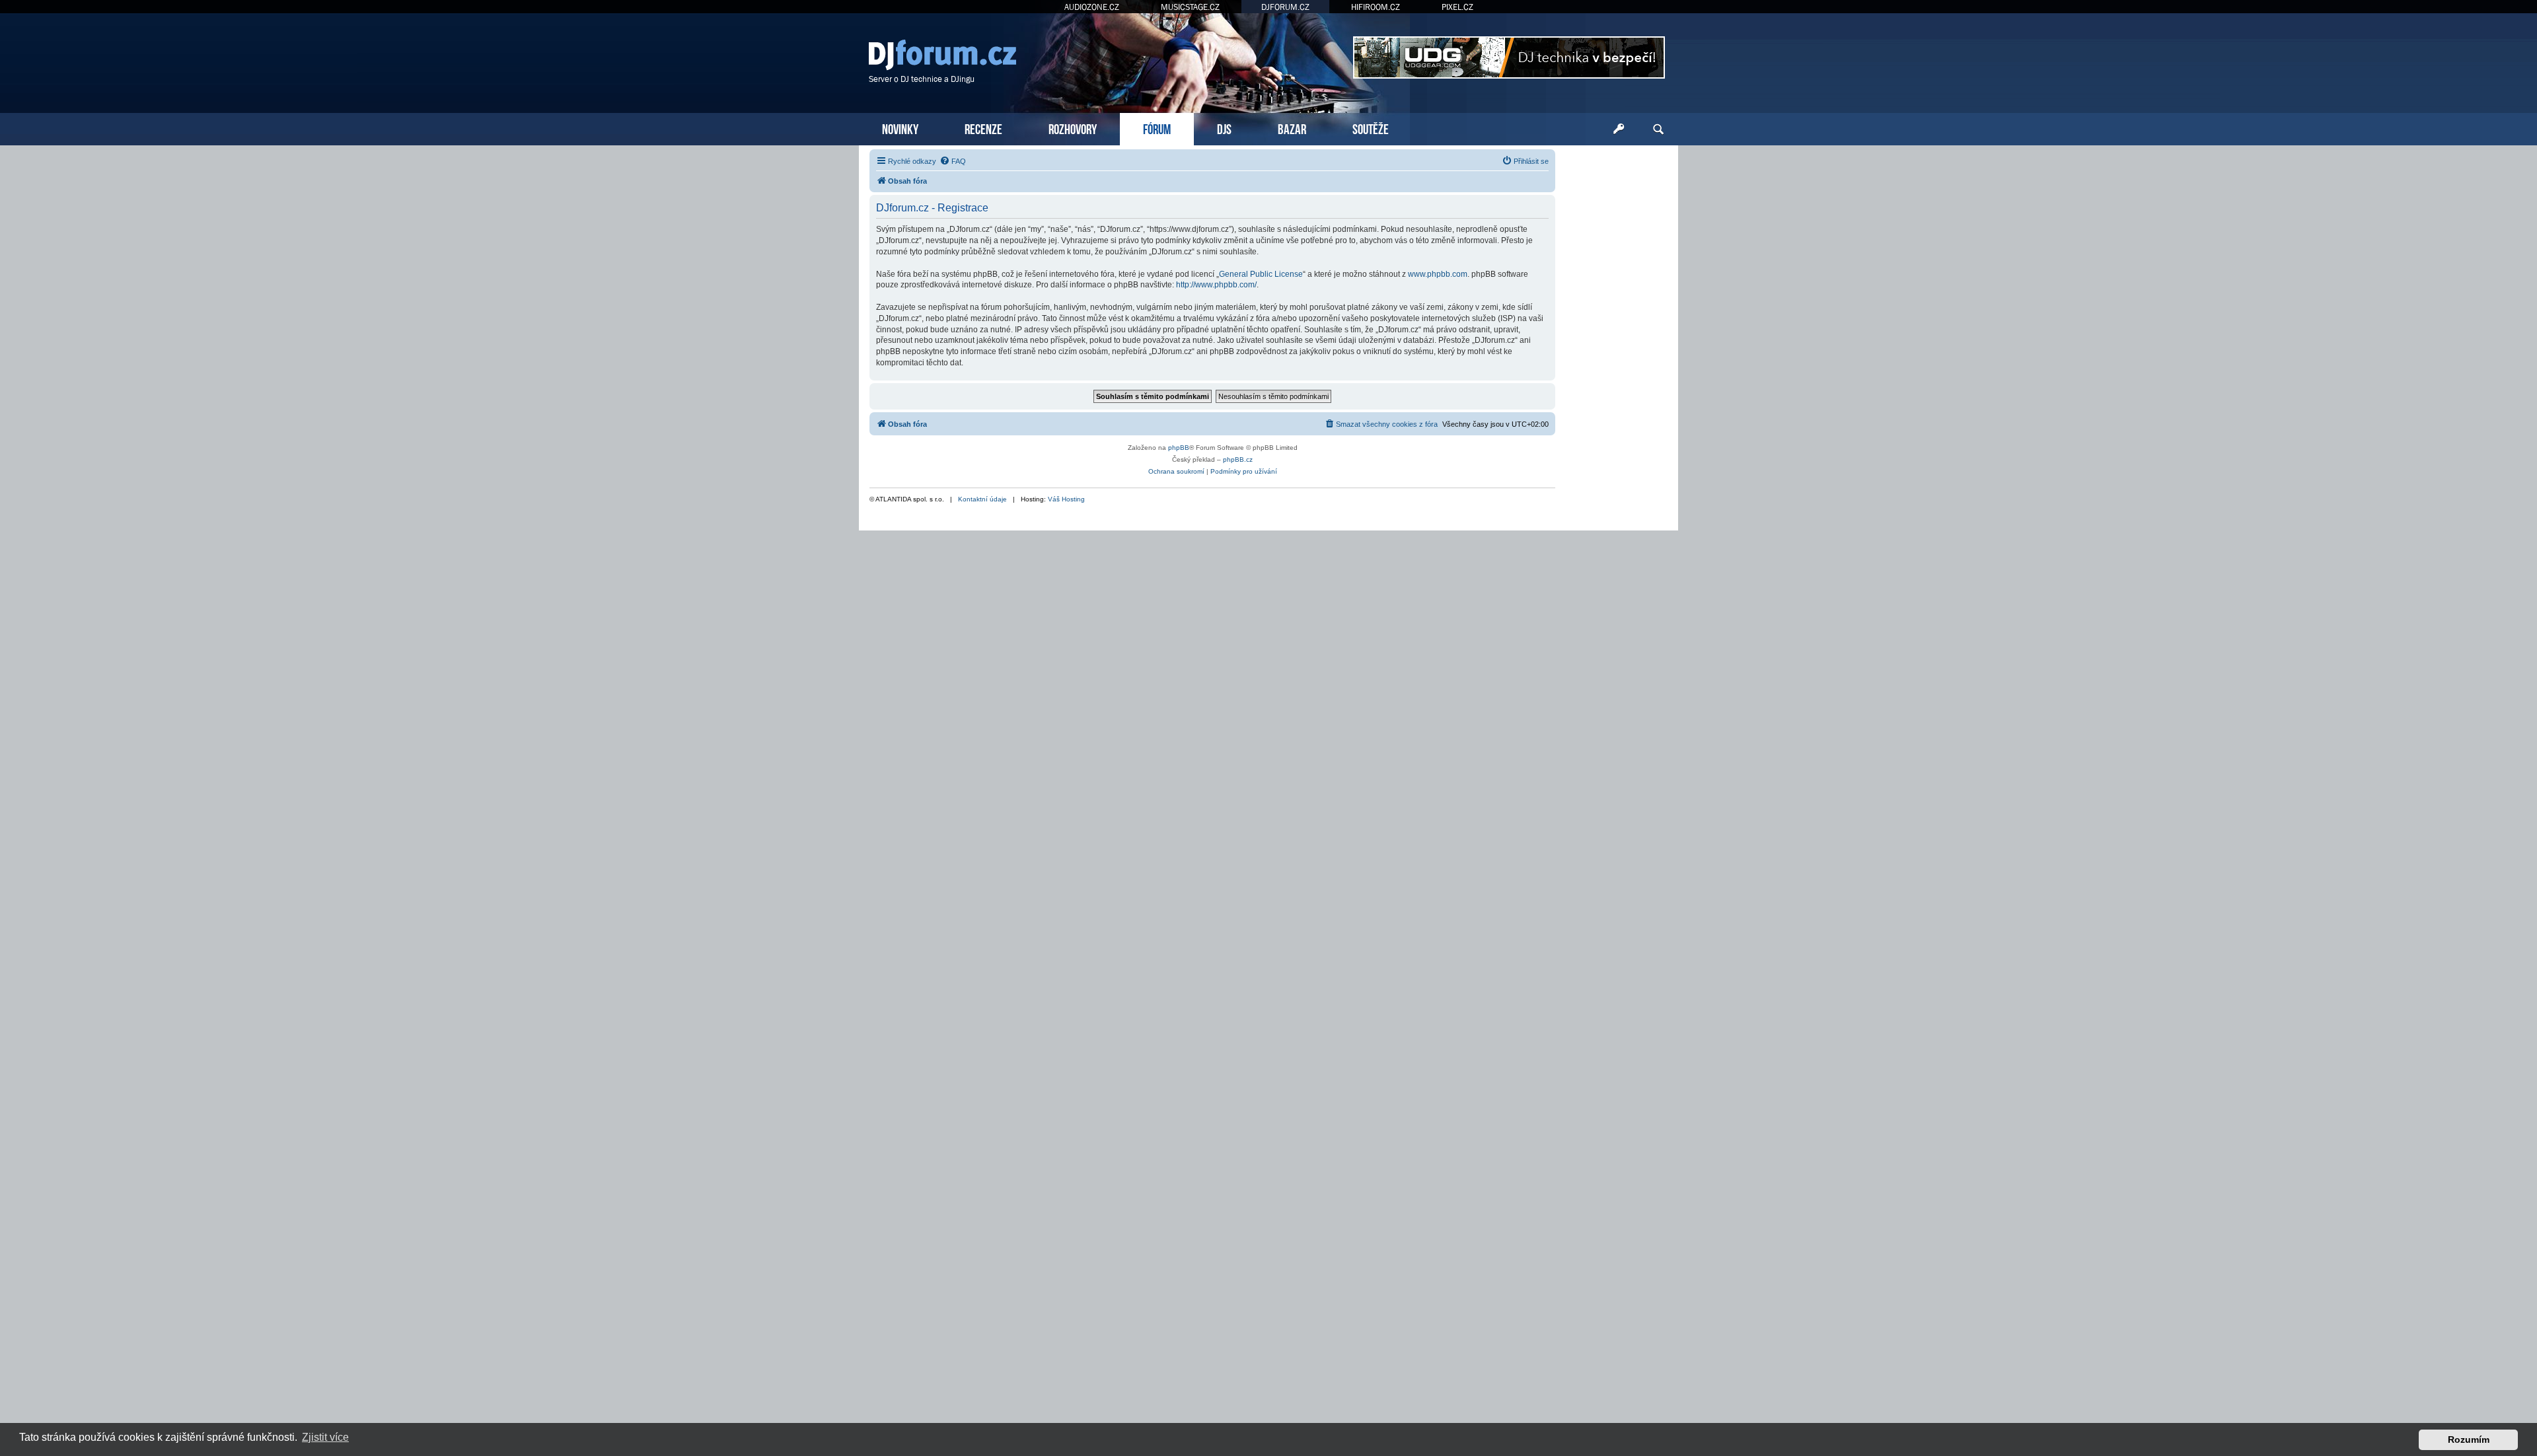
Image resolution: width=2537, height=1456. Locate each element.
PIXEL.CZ (1457, 7)
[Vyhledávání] (1658, 129)
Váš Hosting (1066, 499)
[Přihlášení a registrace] (1619, 129)
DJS (1224, 128)
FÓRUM (1157, 128)
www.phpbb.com (1438, 274)
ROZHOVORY (1073, 128)
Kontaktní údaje (982, 499)
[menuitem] (953, 161)
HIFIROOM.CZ (1376, 7)
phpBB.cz (1238, 459)
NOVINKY (900, 128)
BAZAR (1292, 128)
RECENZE (983, 128)
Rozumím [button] (2469, 1439)
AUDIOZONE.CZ (1092, 7)
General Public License (1261, 274)
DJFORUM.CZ (1285, 7)
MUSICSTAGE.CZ (1190, 7)
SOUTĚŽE (1371, 128)
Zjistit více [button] (325, 1437)
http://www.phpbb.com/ (1216, 285)
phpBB (1179, 448)
